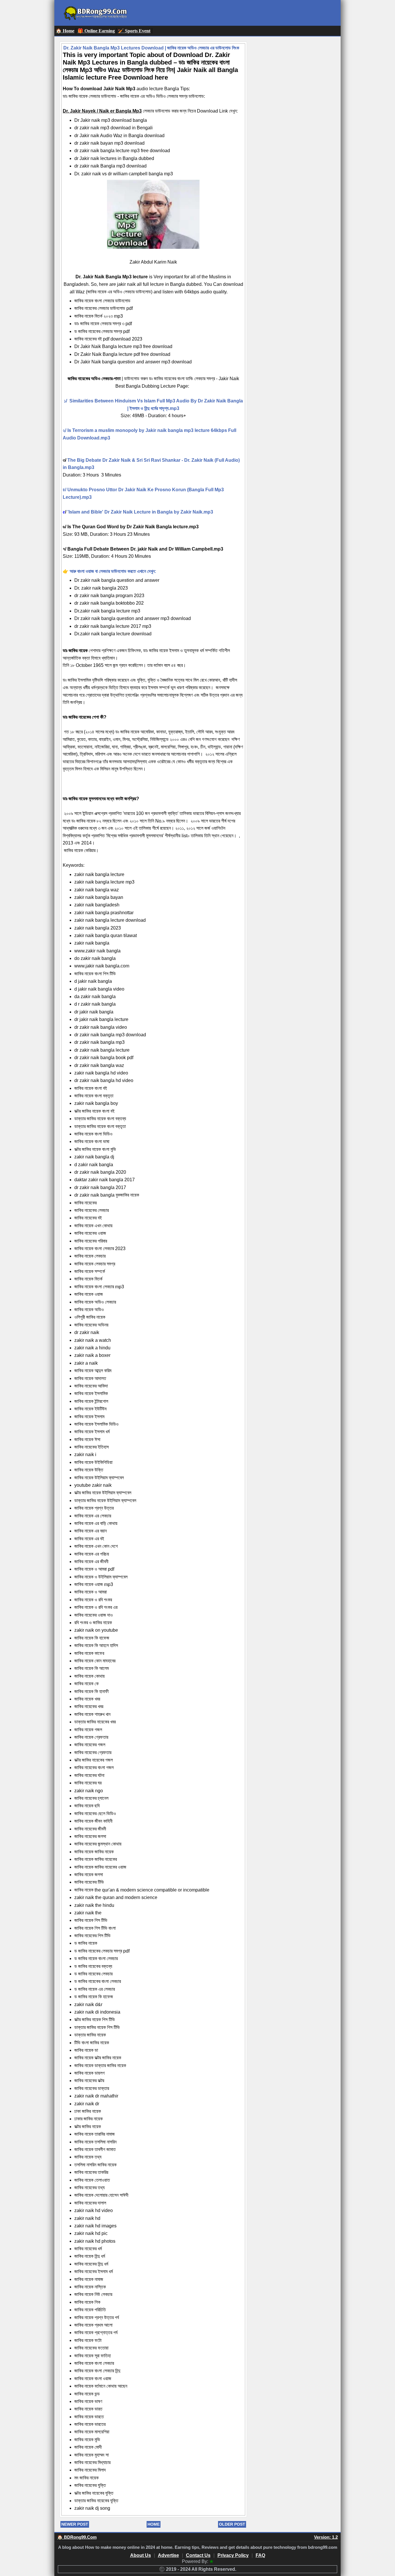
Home (154, 2524)
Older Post (232, 2524)
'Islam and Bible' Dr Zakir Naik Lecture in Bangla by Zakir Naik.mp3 (140, 512)
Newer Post (75, 2524)
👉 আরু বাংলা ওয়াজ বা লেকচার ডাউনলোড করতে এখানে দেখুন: (109, 571)
